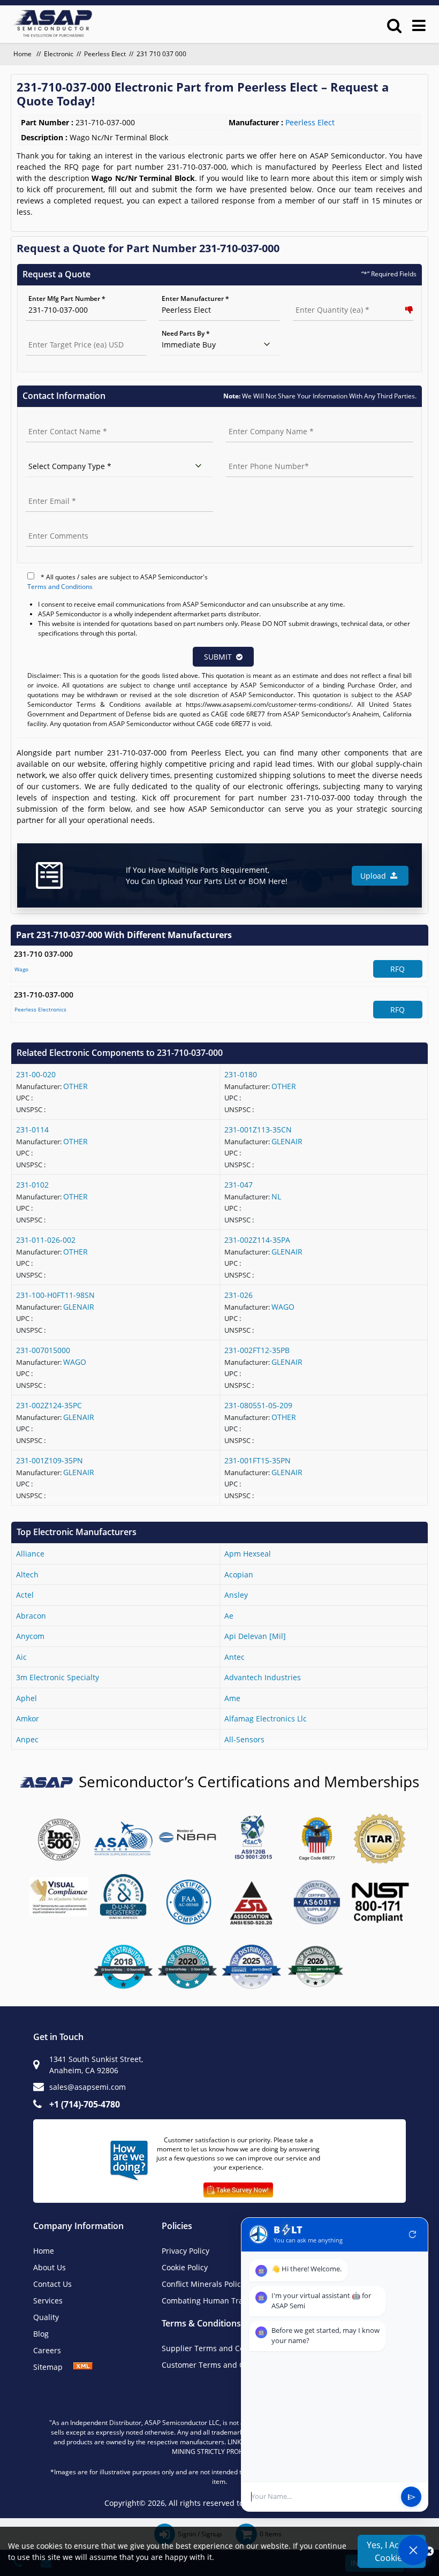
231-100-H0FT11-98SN (55, 1295)
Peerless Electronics (40, 1009)
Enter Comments (52, 524)
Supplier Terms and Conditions (218, 2348)
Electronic (59, 54)
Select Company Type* (60, 455)
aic (21, 1657)
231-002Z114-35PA (257, 1240)
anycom (30, 1636)
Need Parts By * (186, 333)
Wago (21, 969)
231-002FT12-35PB (257, 1350)
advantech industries (263, 1677)
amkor (28, 1718)
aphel (27, 1698)
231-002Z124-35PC (49, 1405)
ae (229, 1616)
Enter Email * (46, 490)
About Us (50, 2267)
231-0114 (32, 1130)
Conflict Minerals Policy (203, 2284)
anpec (27, 1739)
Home (23, 54)
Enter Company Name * (262, 420)
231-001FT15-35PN (258, 1460)
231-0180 (241, 1074)
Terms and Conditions (60, 587)
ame (232, 1698)
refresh (413, 2234)
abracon (31, 1616)
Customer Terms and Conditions (220, 2365)
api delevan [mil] (255, 1636)
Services (48, 2301)
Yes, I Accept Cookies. (392, 2551)
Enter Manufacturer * (195, 299)
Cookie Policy (185, 2267)
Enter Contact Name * (60, 420)
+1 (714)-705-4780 (85, 2104)
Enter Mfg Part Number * (67, 299)
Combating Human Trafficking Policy (226, 2301)
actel (25, 1595)
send (411, 2497)
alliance (30, 1554)
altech (27, 1574)
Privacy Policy (186, 2251)
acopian (239, 1574)
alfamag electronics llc (266, 1718)
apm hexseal (248, 1554)
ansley (236, 1595)
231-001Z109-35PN (50, 1460)
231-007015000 (43, 1350)
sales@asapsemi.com (88, 2087)
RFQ (398, 969)
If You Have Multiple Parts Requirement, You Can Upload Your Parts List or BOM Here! (207, 875)
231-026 (239, 1295)
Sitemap (53, 2367)
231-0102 (32, 1185)
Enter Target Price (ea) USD (68, 333)
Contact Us (52, 2284)
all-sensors (244, 1739)
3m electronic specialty (58, 1677)
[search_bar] (394, 25)
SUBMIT (218, 657)
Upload (375, 876)
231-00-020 (36, 1074)
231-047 (239, 1185)
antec (234, 1657)
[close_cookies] (429, 2551)
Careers (47, 2350)
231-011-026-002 (46, 1240)
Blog (41, 2334)
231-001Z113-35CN (258, 1130)
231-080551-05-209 (258, 1405)
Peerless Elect (105, 54)
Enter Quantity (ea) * (325, 299)
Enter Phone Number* (260, 455)
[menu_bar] (419, 25)
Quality (46, 2317)
